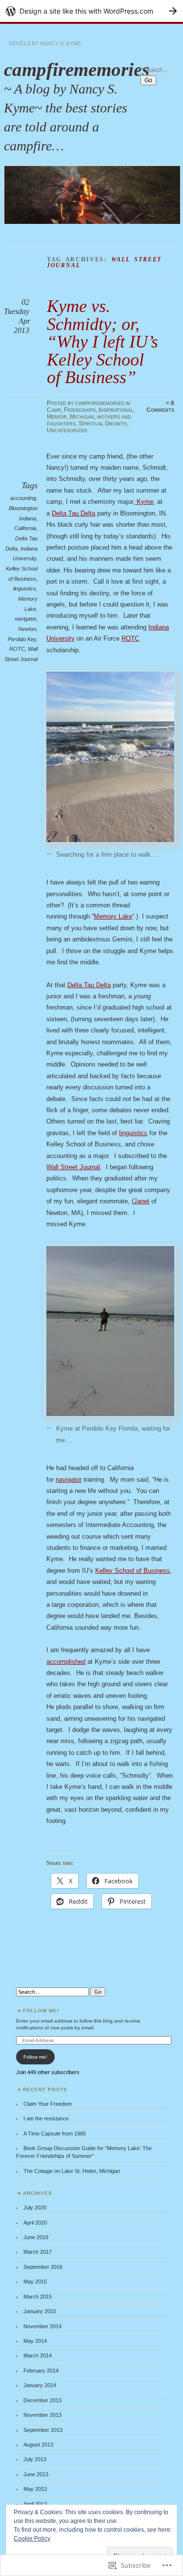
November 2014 (42, 2326)
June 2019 (36, 2237)
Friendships (80, 410)
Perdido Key (22, 639)
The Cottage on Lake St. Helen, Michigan (72, 2171)
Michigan (82, 417)
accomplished (66, 1662)
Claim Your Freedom (48, 2104)
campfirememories (77, 69)
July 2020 (35, 2208)
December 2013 (42, 2400)
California (25, 528)
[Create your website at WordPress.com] (91, 11)
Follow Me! (41, 2011)
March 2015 (38, 2297)
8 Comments (160, 406)
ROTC (17, 649)
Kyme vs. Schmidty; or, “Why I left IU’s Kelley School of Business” (102, 341)
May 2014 (35, 2341)
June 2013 (36, 2474)
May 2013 (35, 2489)
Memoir (57, 417)
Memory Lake (113, 916)
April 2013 (35, 2504)
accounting (23, 498)
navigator (25, 619)
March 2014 (38, 2355)
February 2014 (41, 2371)
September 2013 (43, 2430)
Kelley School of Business (132, 1571)
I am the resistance (46, 2118)
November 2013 (42, 2415)
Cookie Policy (32, 2539)
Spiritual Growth (103, 423)
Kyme (144, 502)
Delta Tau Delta (73, 513)
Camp (54, 410)
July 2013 (35, 2459)
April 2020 (35, 2223)
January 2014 (40, 2385)
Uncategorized (67, 430)
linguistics (25, 589)
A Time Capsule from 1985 (55, 2134)
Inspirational (116, 410)
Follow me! (35, 2057)
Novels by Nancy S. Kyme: (46, 43)
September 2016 (43, 2267)
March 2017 (38, 2252)
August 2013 (38, 2445)
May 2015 (35, 2282)
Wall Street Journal (73, 1167)
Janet (142, 1201)
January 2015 (40, 2311)
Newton (27, 629)
